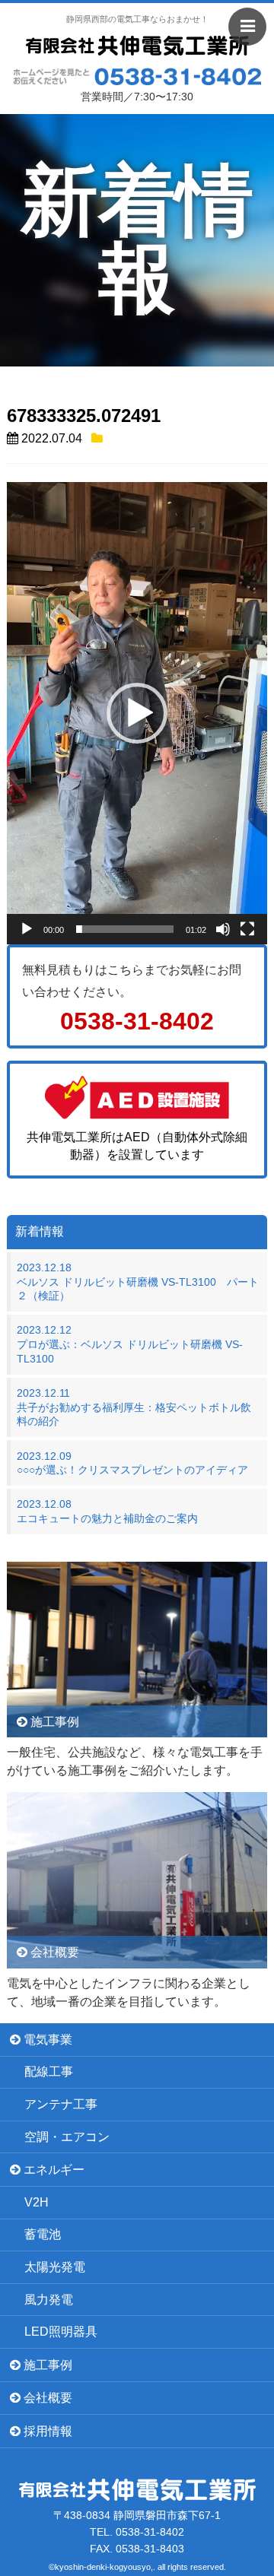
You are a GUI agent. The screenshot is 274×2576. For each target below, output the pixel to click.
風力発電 (49, 2300)
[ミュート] (223, 929)
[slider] (125, 929)
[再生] (27, 929)
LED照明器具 (61, 2332)
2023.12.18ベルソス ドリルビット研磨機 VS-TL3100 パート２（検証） (138, 1282)
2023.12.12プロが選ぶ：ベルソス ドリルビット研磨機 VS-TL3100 (130, 1344)
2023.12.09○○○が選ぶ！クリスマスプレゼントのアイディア (132, 1463)
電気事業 (46, 2040)
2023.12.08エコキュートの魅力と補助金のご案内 (107, 1511)
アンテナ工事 (61, 2104)
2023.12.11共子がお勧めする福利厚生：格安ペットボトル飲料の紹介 (134, 1407)
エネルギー (53, 2170)
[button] (137, 713)
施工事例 (46, 2365)
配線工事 (49, 2072)
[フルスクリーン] (247, 929)
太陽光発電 (55, 2267)
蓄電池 (43, 2234)
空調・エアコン (67, 2137)
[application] (137, 713)
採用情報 (46, 2431)
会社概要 (46, 2398)
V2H (37, 2202)
